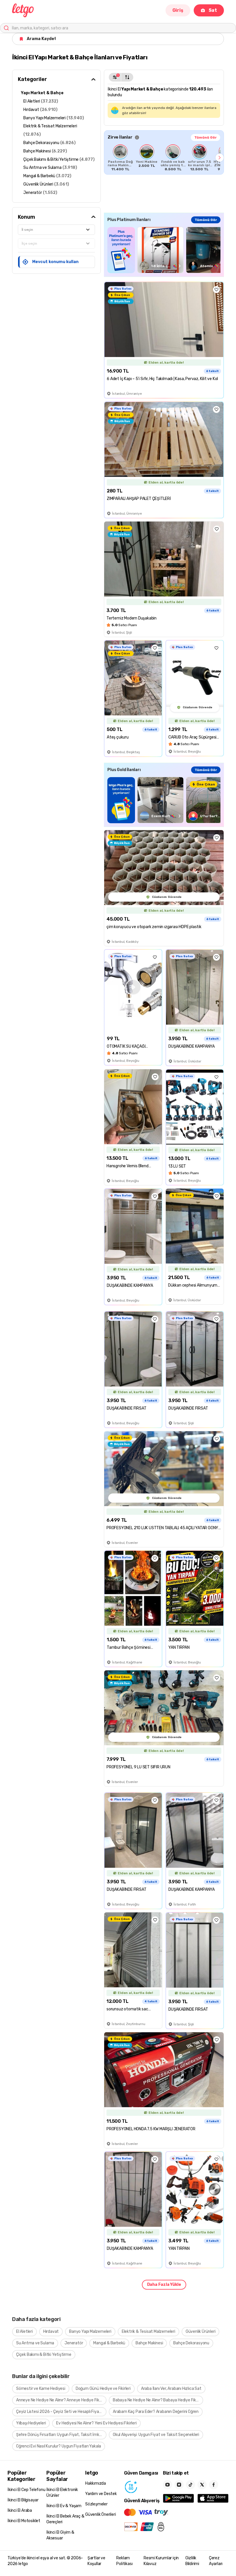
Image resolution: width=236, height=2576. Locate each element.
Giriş (178, 10)
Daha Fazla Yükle (164, 2285)
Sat (213, 10)
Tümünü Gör (205, 137)
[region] (164, 158)
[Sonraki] (220, 158)
